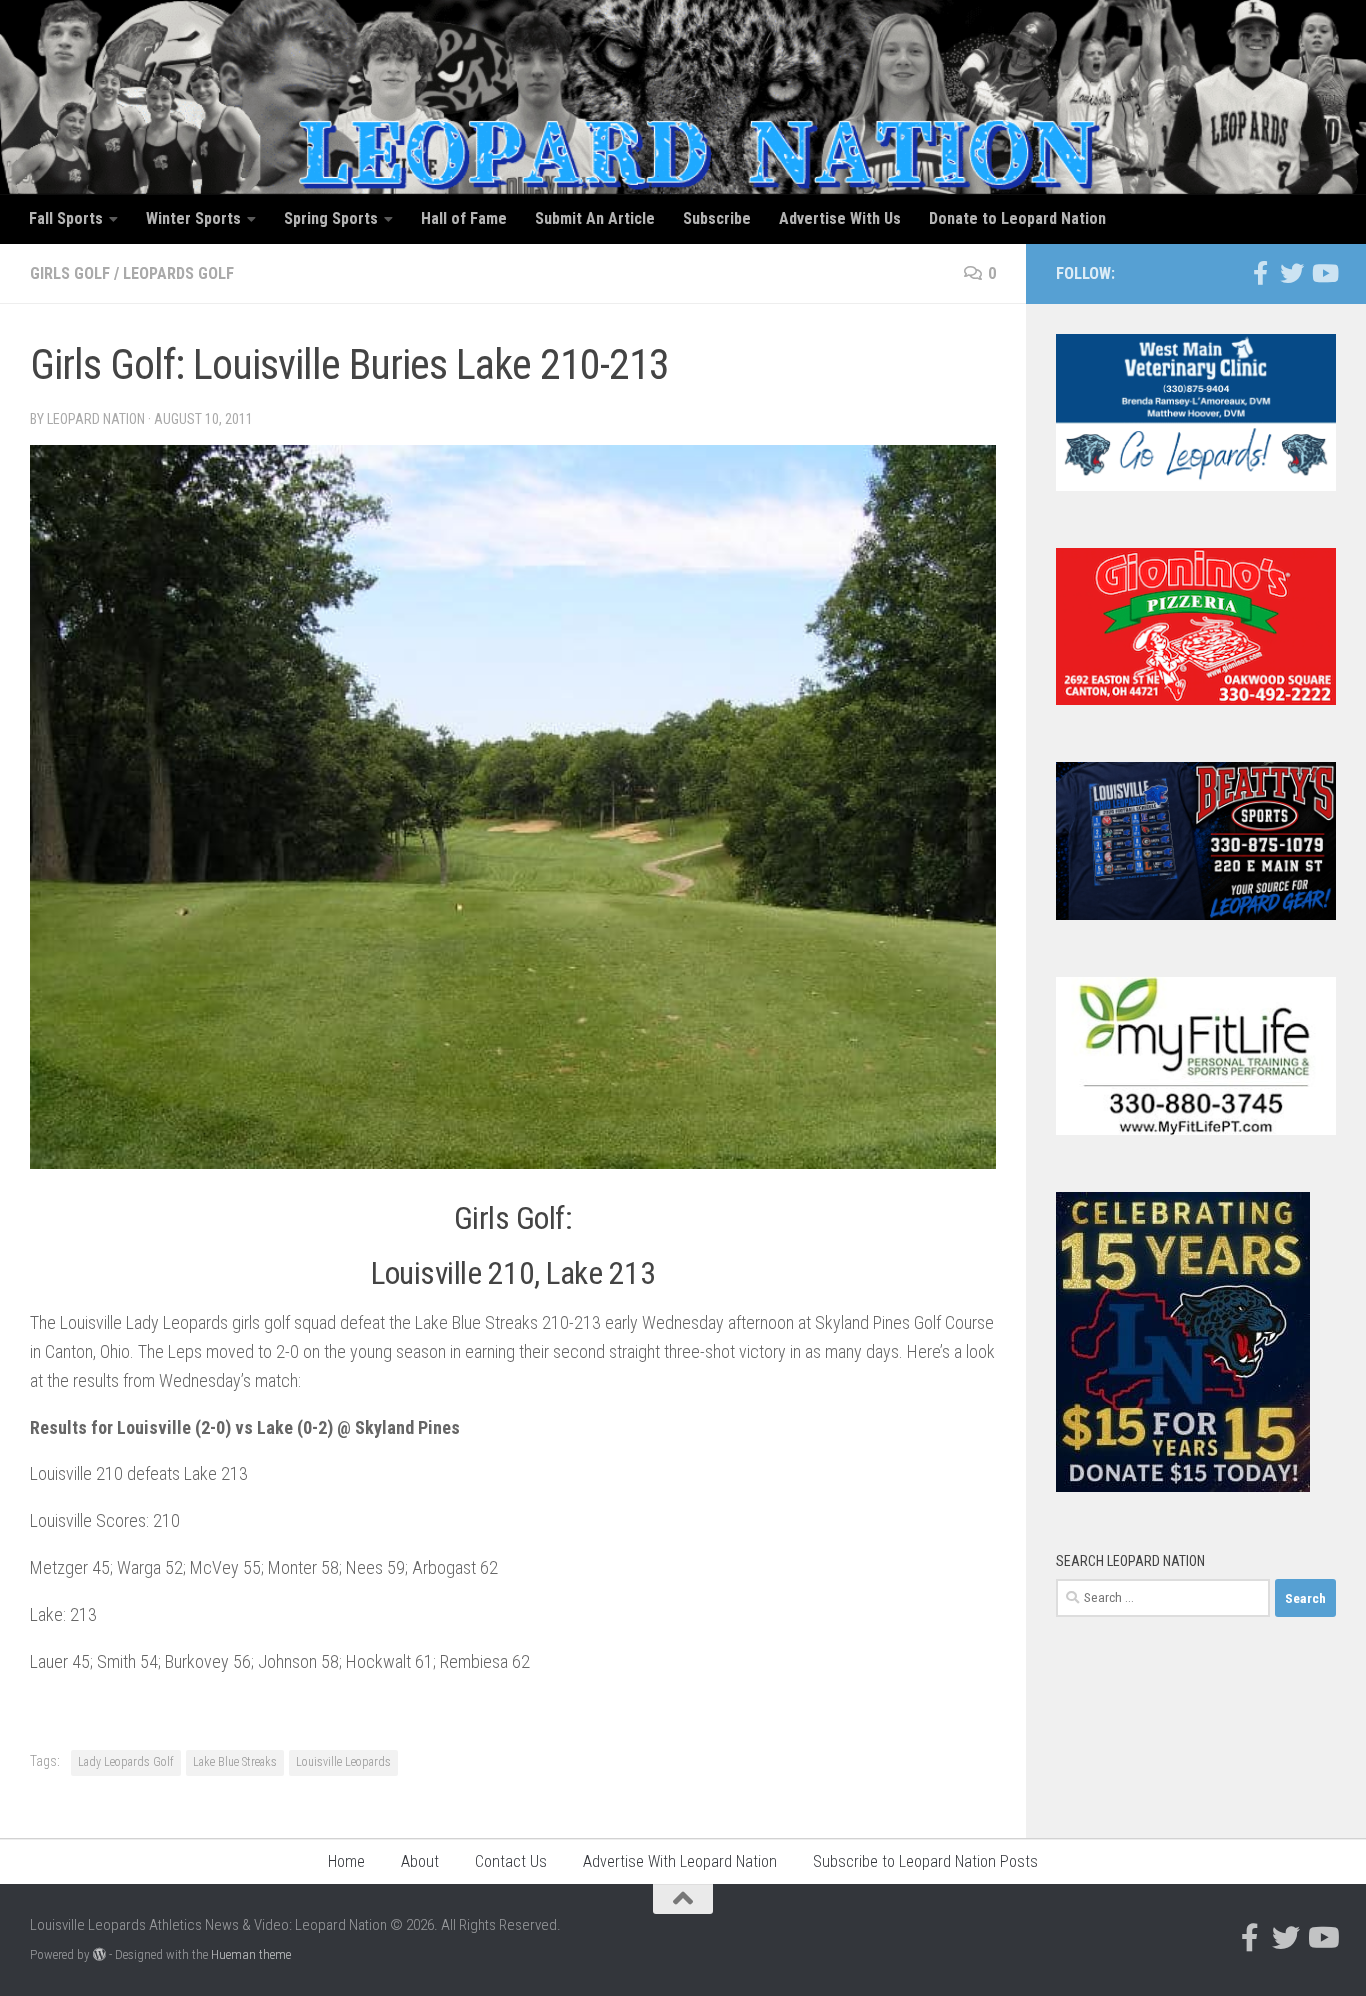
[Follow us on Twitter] (1292, 273)
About (420, 1861)
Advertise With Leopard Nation (680, 1861)
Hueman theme (251, 1954)
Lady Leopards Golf (126, 1762)
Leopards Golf (178, 273)
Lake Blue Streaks (235, 1762)
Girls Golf (70, 273)
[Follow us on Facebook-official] (1260, 273)
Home (346, 1861)
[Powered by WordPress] (99, 1954)
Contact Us (511, 1861)
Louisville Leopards (343, 1762)
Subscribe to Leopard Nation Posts (925, 1861)
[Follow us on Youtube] (1324, 273)
